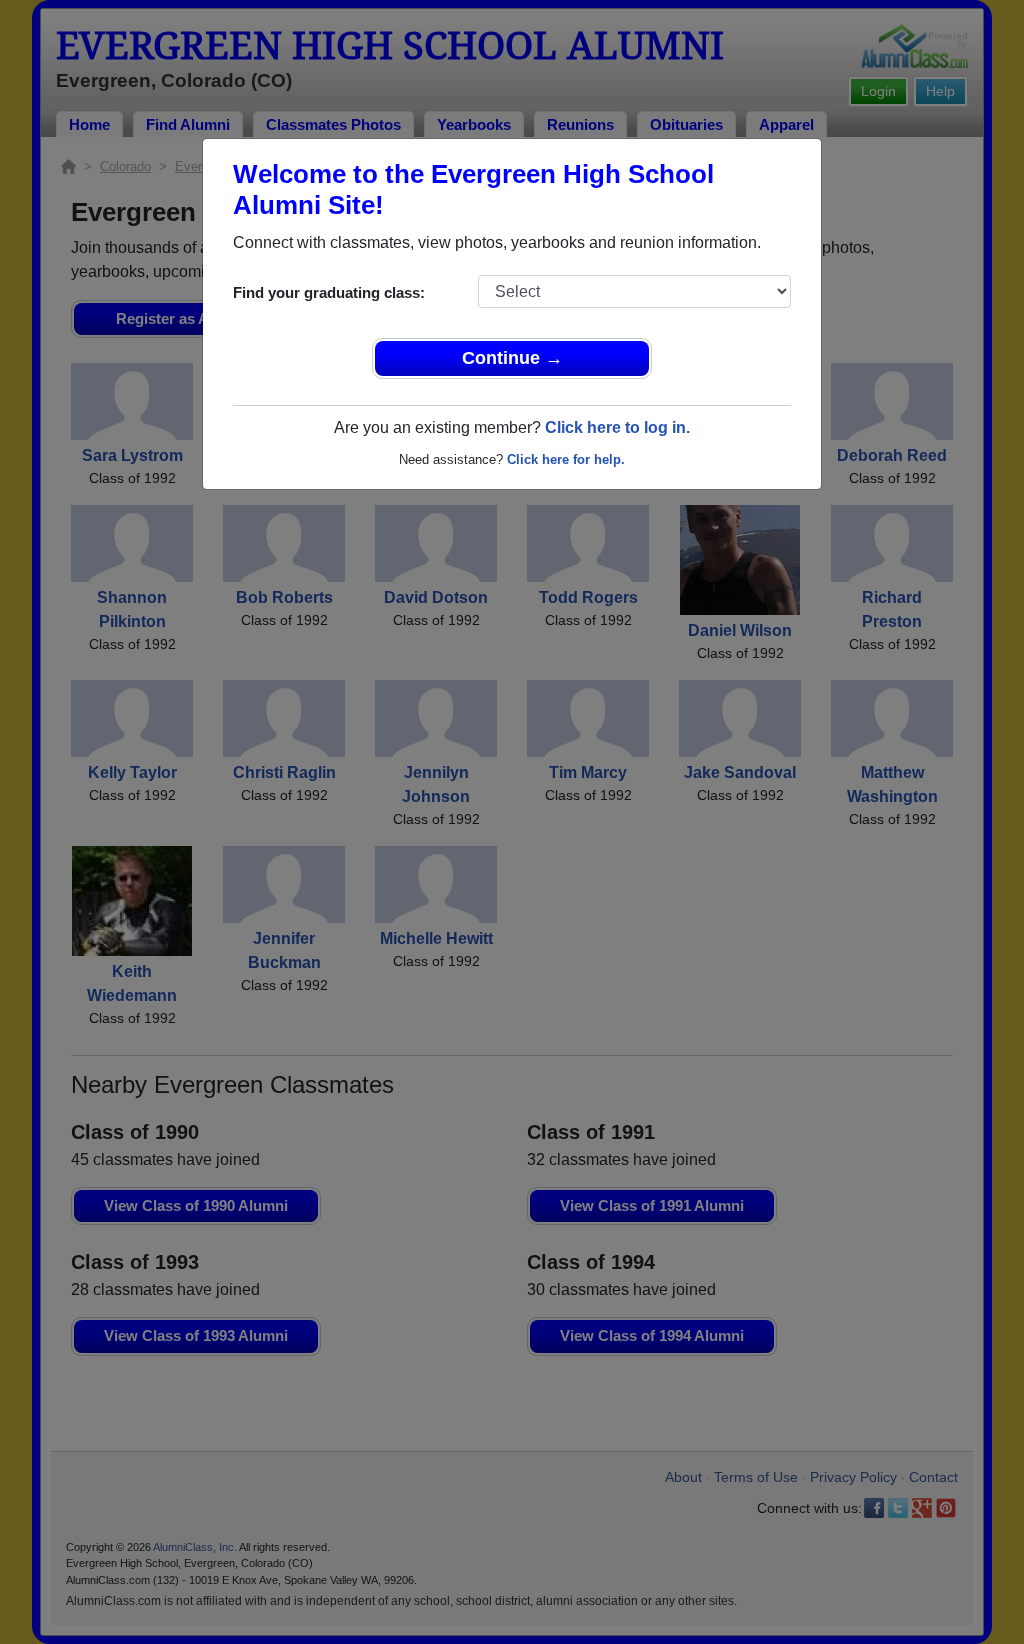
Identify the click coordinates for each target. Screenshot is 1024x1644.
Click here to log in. (617, 427)
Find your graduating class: (329, 292)
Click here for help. (566, 459)
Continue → (512, 358)
